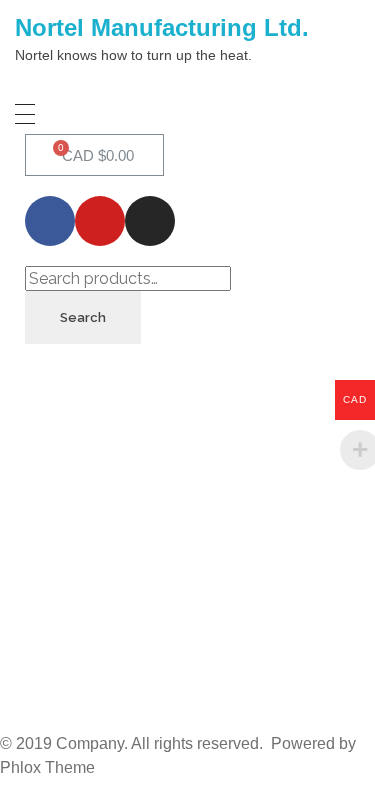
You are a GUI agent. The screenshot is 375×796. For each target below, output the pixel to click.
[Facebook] (50, 221)
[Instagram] (150, 221)
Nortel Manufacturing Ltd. (162, 27)
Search (83, 317)
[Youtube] (100, 221)
